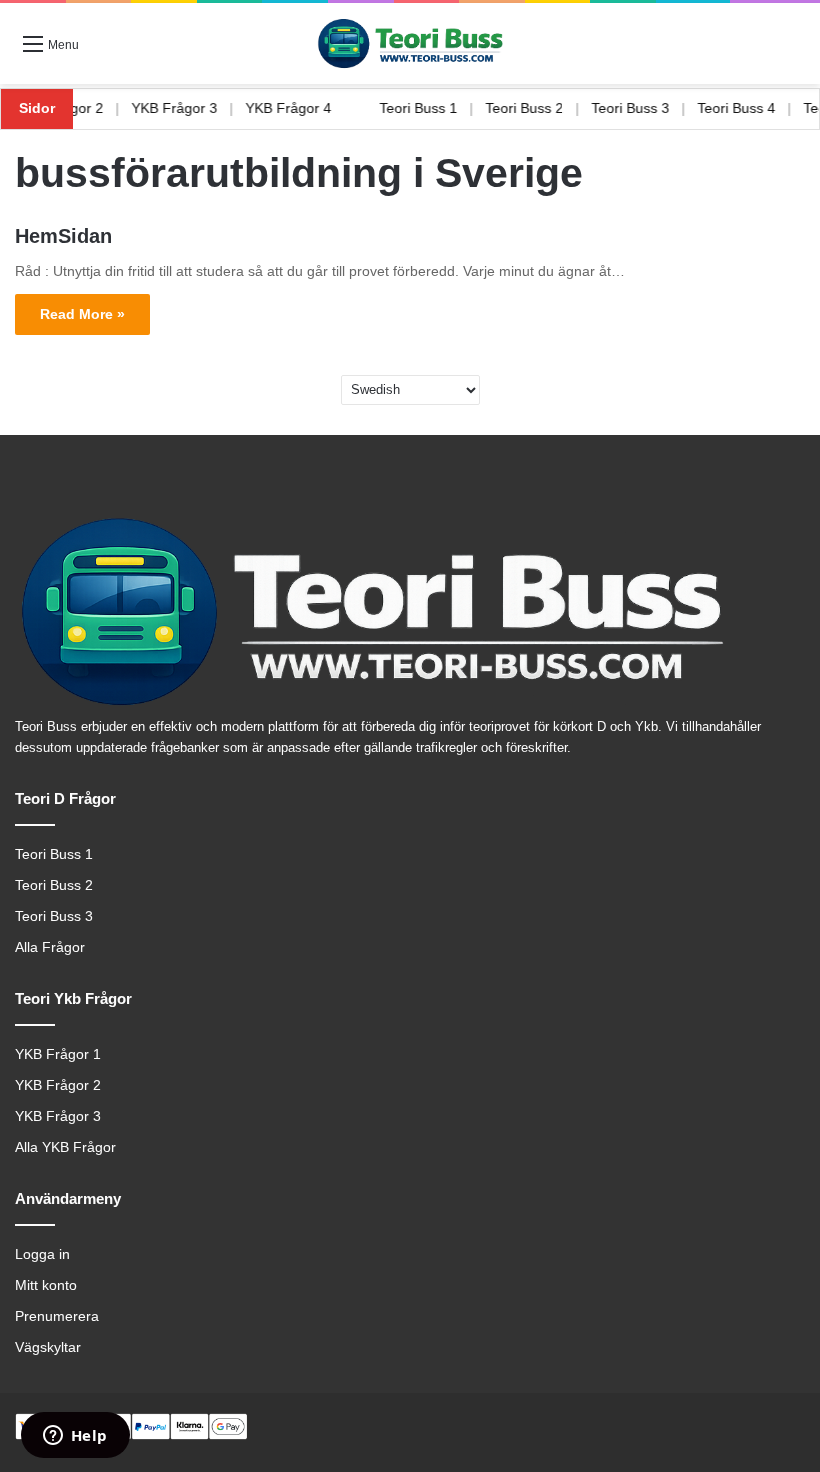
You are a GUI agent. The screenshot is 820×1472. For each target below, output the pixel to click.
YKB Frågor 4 (305, 108)
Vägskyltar (48, 1347)
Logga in (42, 1254)
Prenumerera (57, 1316)
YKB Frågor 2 (77, 108)
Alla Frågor (50, 947)
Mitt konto (46, 1285)
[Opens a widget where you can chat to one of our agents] (75, 1437)
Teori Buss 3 (647, 108)
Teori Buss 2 (541, 108)
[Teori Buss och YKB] (410, 43)
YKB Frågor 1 (58, 1054)
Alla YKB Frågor (65, 1147)
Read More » (82, 314)
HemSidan (63, 236)
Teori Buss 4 (753, 108)
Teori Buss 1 (435, 108)
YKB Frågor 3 (191, 108)
